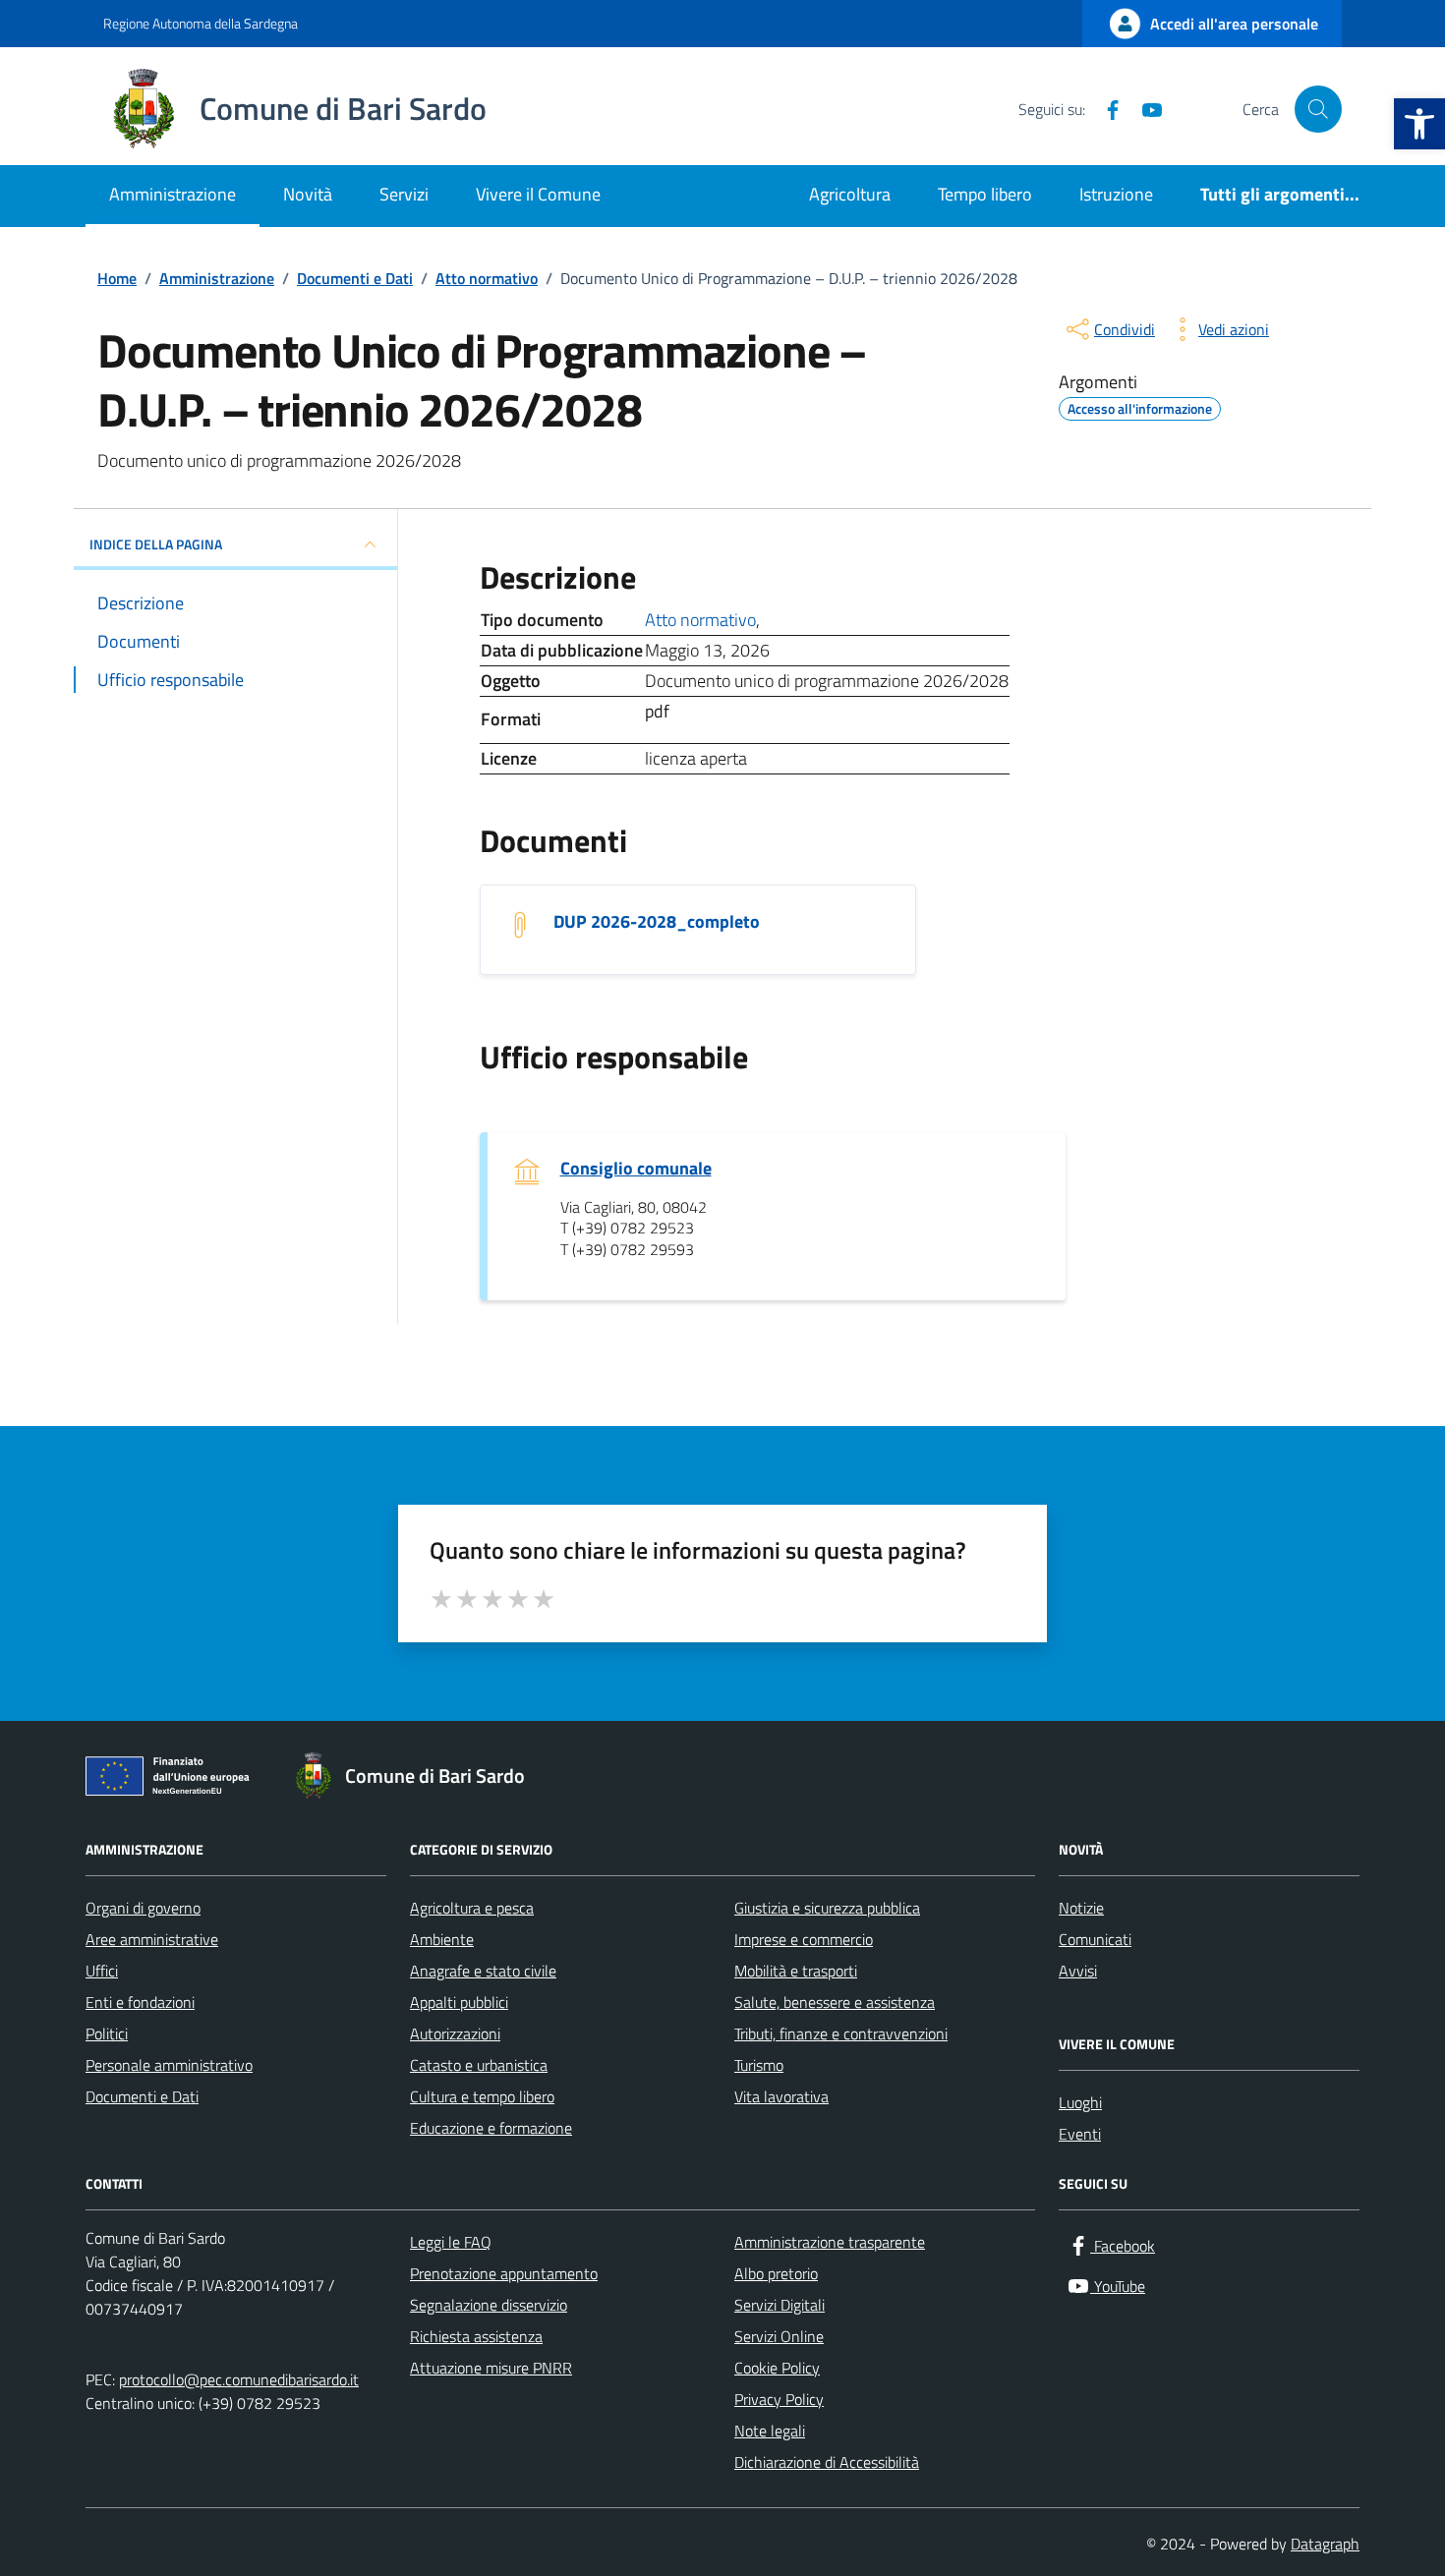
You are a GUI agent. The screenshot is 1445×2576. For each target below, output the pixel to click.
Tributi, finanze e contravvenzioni (841, 2033)
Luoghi (1080, 2102)
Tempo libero (985, 194)
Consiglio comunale (636, 1169)
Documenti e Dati (142, 2096)
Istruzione (1116, 194)
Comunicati (1095, 1939)
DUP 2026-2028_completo (657, 922)
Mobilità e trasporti (796, 1971)
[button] (1419, 124)
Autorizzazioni (455, 2033)
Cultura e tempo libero (482, 2096)
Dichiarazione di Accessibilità (827, 2462)
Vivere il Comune (538, 194)
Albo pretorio (776, 2273)
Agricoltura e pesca (472, 1908)
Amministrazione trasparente (830, 2242)
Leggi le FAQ (451, 2242)
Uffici (102, 1971)
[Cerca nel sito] (1318, 109)
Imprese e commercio (804, 1939)
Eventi (1080, 2134)
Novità (308, 194)
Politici (107, 2033)
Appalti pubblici (459, 2002)
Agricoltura (850, 194)
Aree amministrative (152, 1939)
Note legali (770, 2431)
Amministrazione (173, 194)
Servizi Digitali (780, 2305)
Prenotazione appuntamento (504, 2273)
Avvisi (1078, 1971)
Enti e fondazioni (140, 2002)
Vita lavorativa (781, 2096)
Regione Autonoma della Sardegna (201, 23)
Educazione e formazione (491, 2128)
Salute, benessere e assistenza (835, 2002)
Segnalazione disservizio (489, 2305)
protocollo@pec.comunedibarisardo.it (239, 2379)
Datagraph (1325, 2544)
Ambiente (442, 1939)
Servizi (404, 194)
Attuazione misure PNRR (491, 2368)
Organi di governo (143, 1908)
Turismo (759, 2065)
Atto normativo (700, 620)
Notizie (1081, 1908)
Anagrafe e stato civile (483, 1971)
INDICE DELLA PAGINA (156, 544)
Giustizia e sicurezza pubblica (827, 1908)
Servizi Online (779, 2336)
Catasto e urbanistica (479, 2065)
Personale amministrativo (169, 2065)
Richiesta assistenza (476, 2336)
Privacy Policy (779, 2399)
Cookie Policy (777, 2368)
